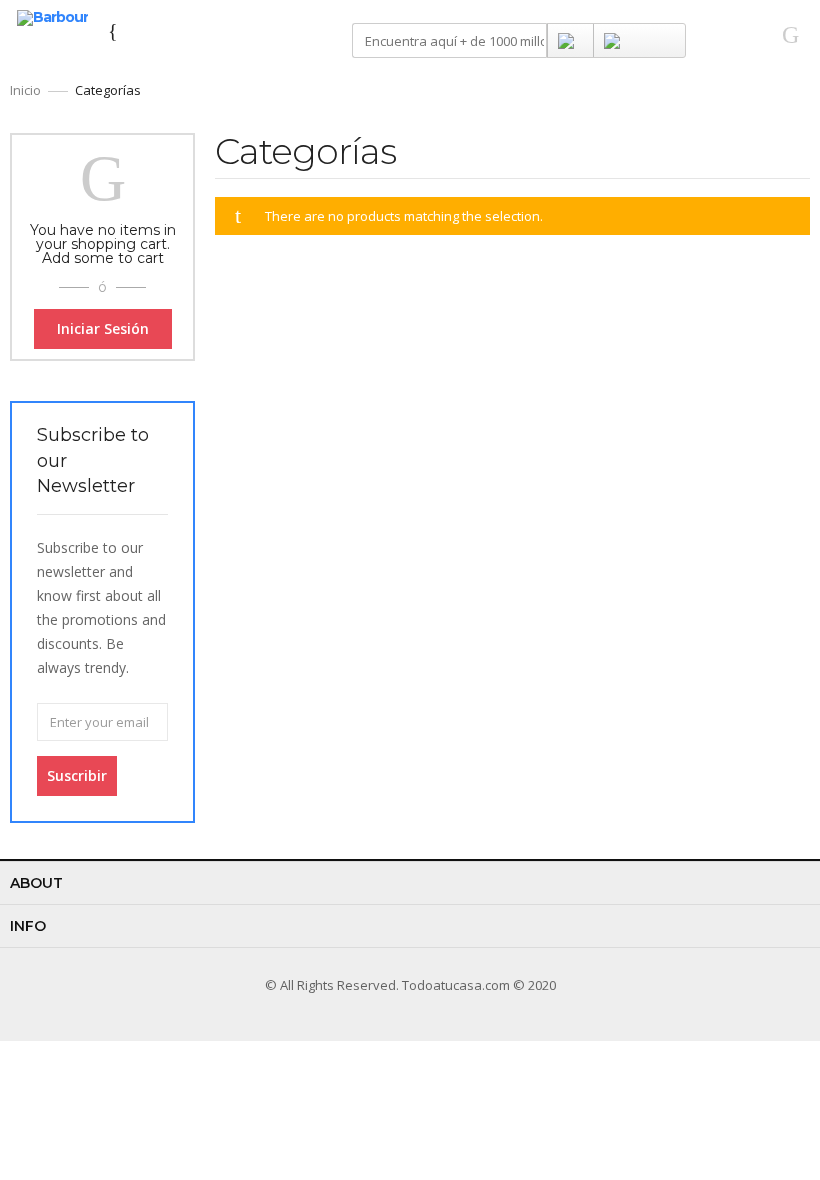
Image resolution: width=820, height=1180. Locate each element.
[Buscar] (570, 40)
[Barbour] (52, 17)
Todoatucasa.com (456, 985)
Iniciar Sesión (103, 328)
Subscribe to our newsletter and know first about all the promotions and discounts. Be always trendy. (101, 607)
